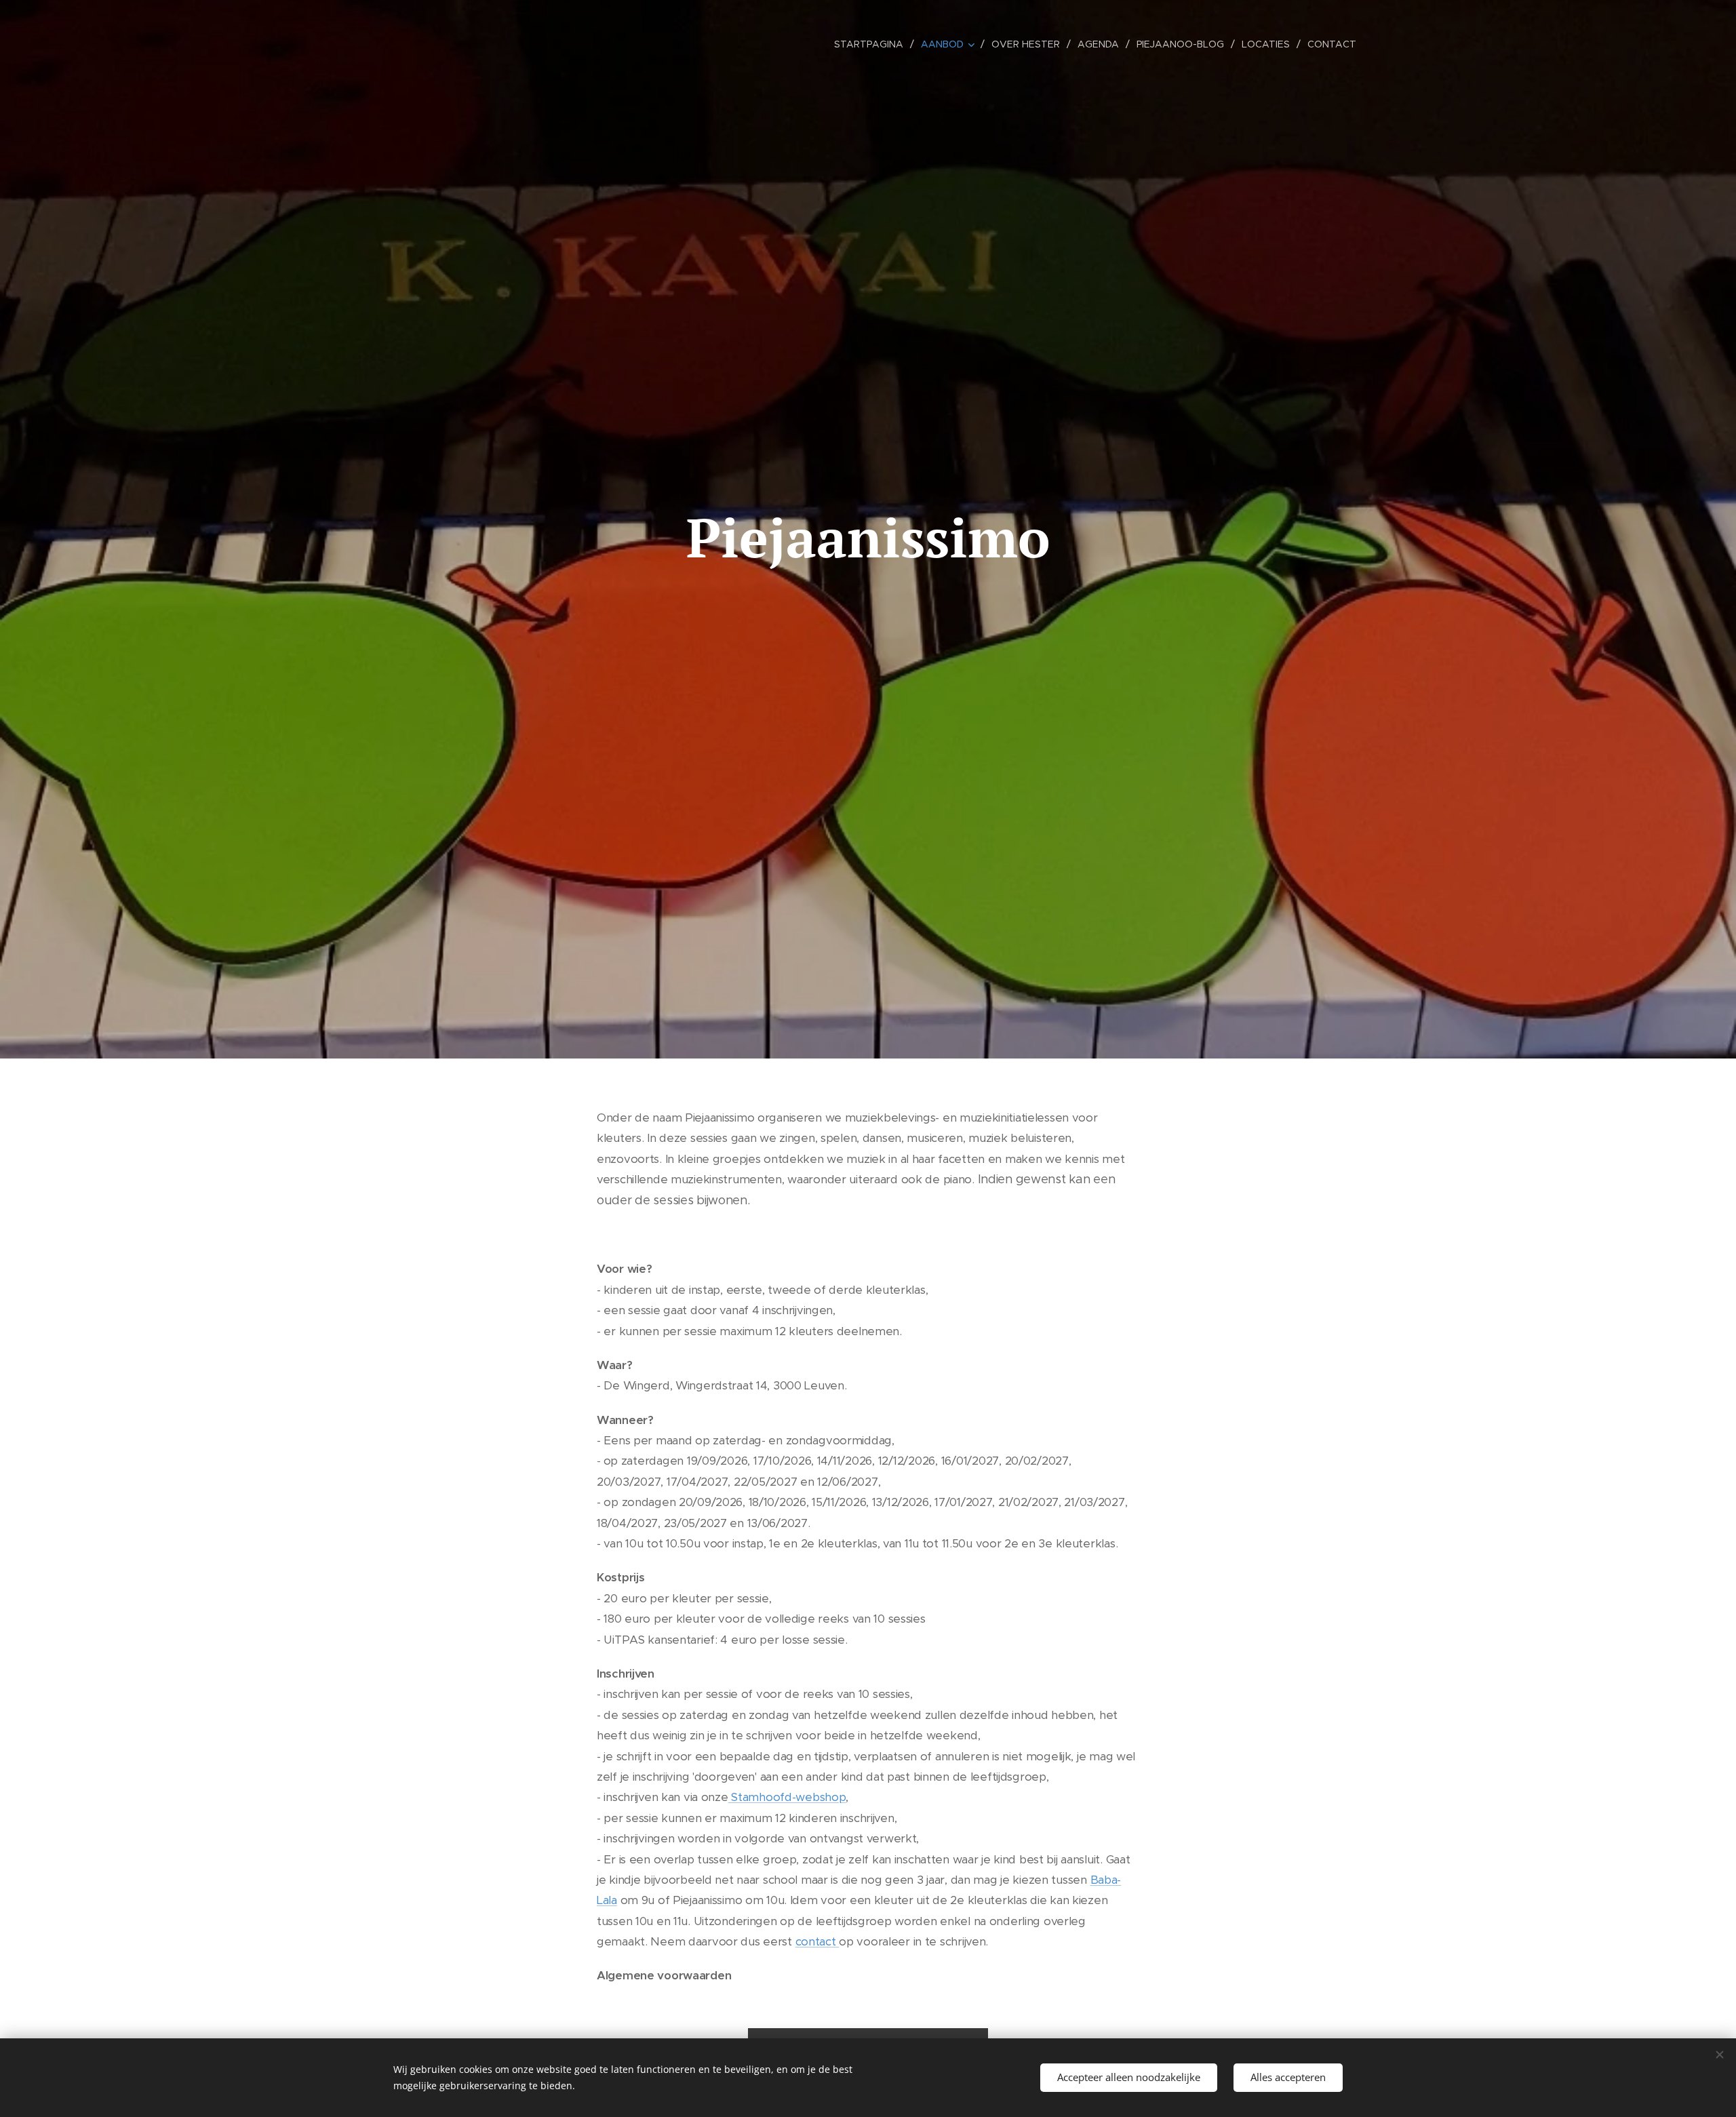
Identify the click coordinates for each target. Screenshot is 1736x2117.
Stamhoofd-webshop (787, 1797)
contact (817, 1941)
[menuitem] (872, 44)
